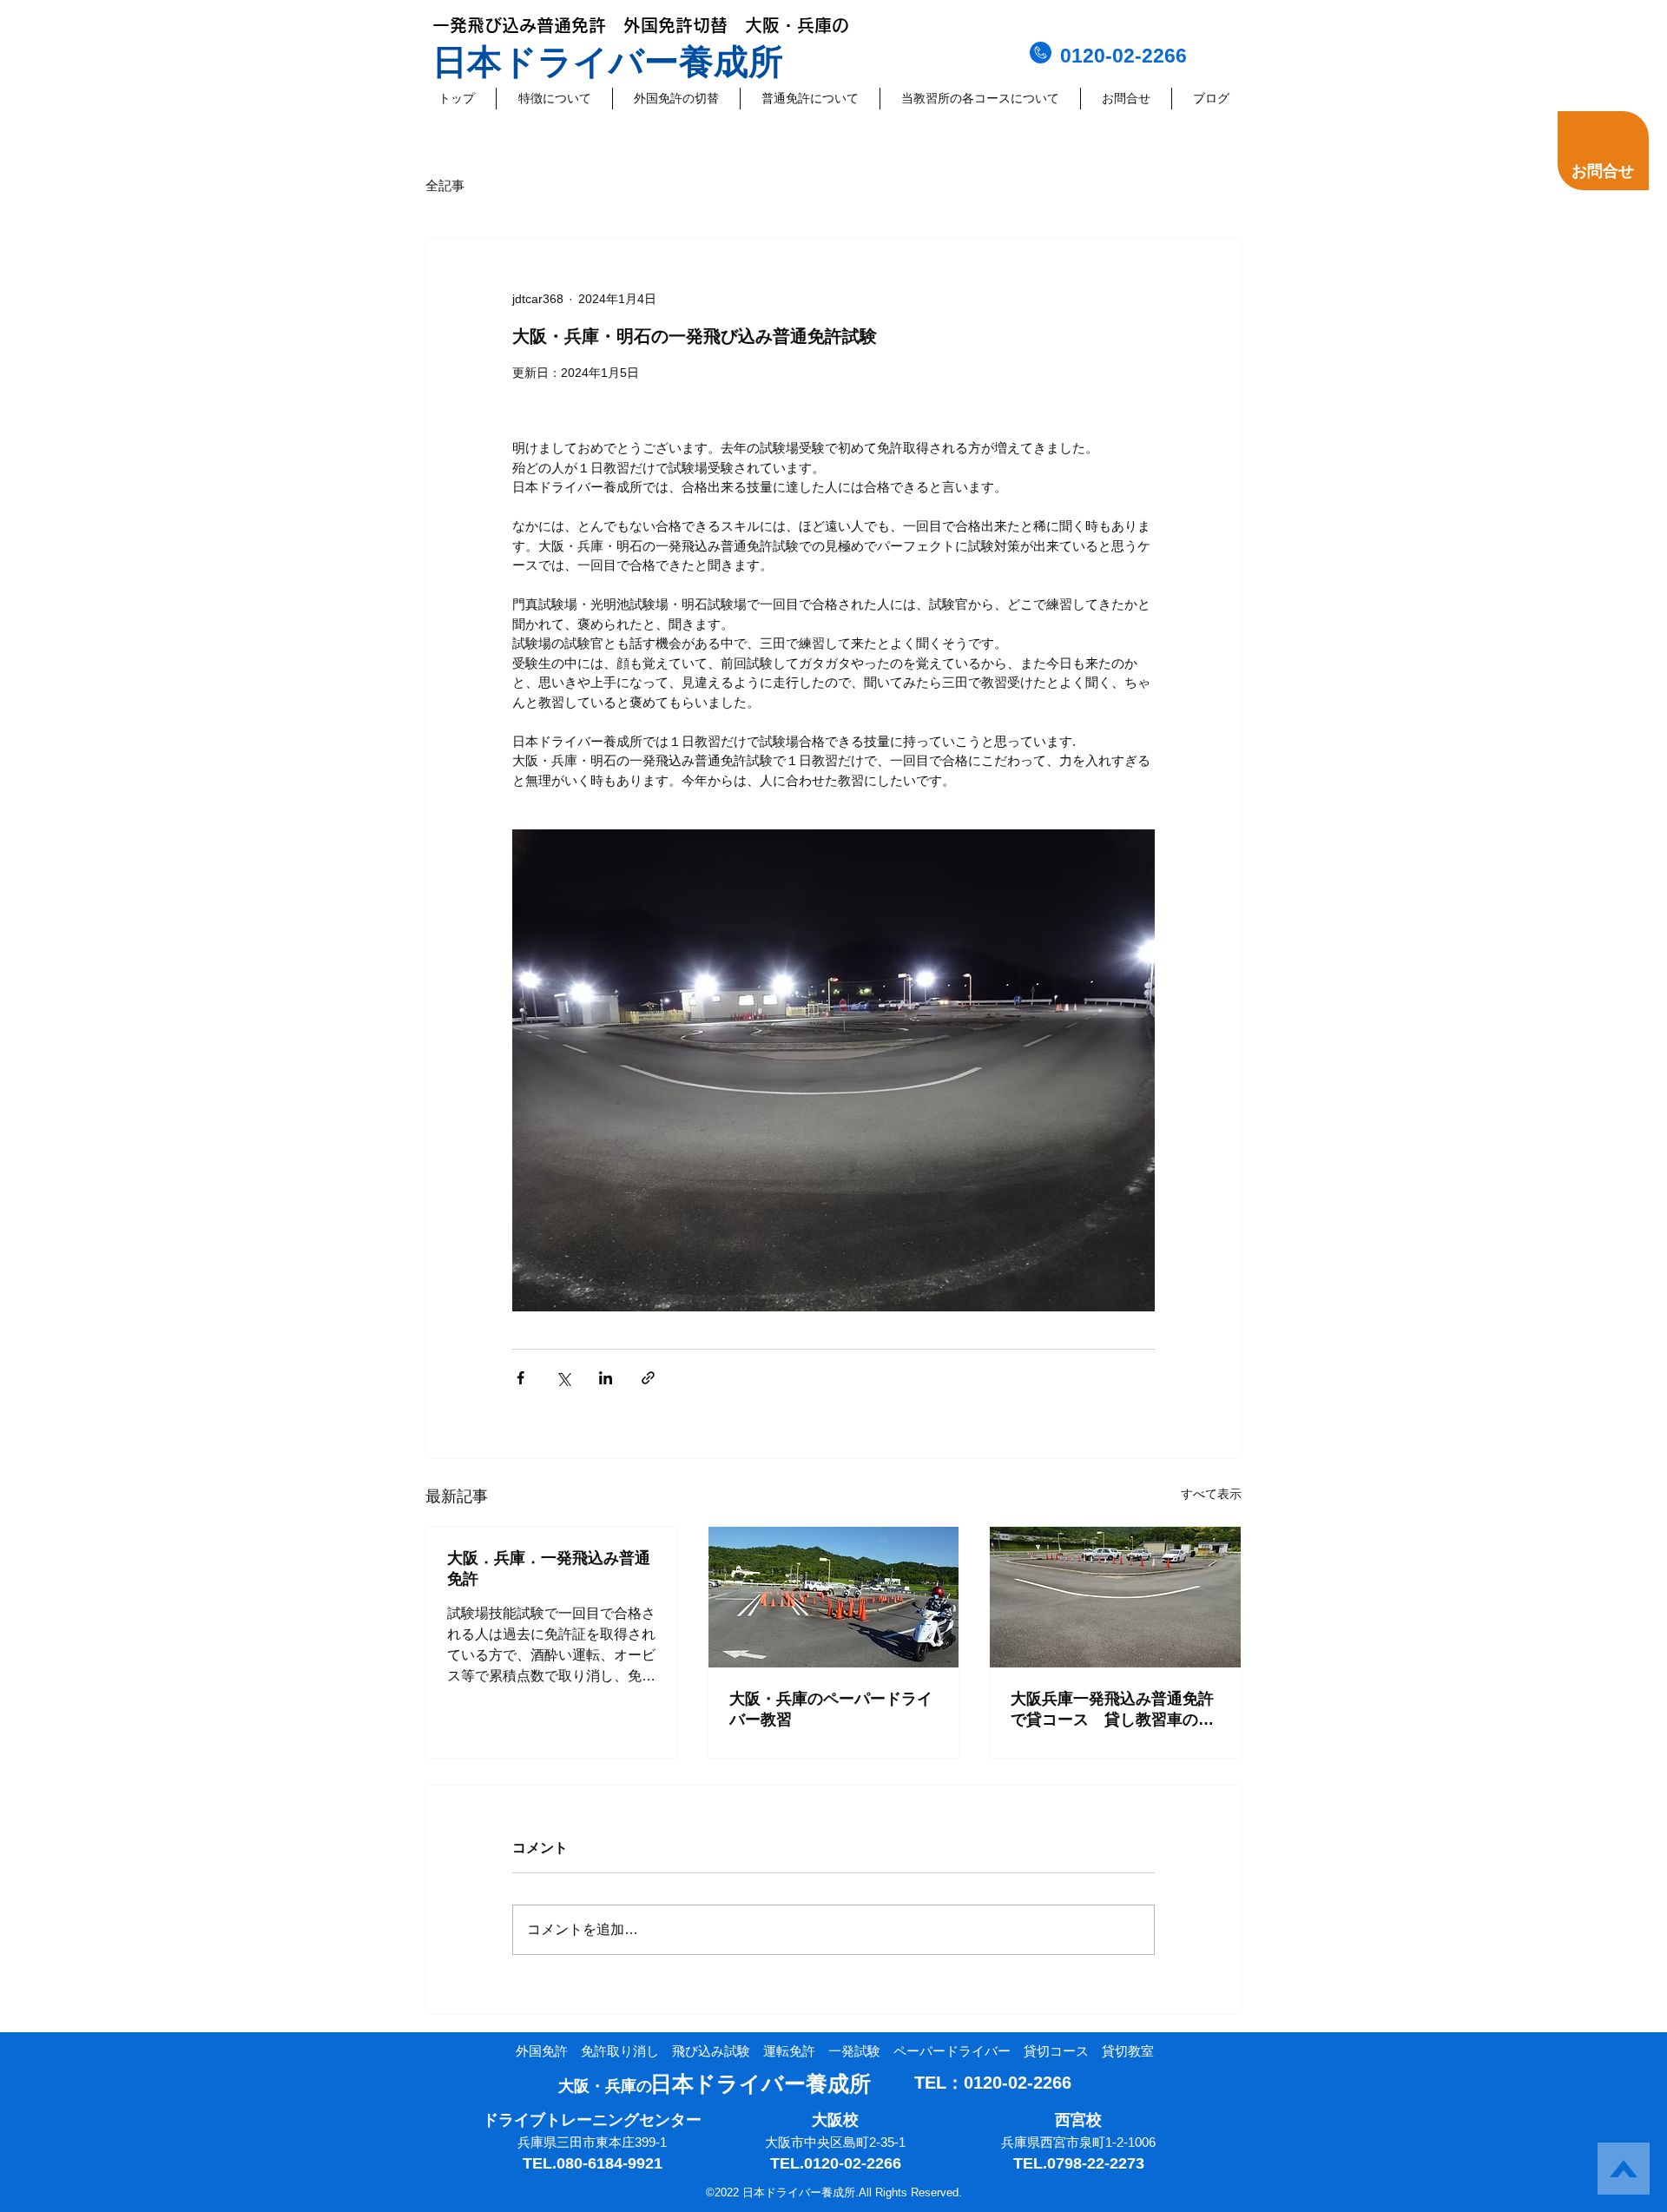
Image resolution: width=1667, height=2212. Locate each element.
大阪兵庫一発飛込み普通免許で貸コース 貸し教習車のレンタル (1112, 1710)
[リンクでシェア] (648, 1378)
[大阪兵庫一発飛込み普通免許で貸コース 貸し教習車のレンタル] (1115, 1597)
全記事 (445, 185)
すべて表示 (1211, 1494)
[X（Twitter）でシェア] (563, 1378)
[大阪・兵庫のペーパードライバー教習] (834, 1597)
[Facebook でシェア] (521, 1378)
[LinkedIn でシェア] (606, 1378)
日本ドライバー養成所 (608, 62)
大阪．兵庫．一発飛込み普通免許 (549, 1568)
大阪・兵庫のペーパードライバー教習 (831, 1709)
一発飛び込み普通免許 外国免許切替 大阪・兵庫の (641, 25)
